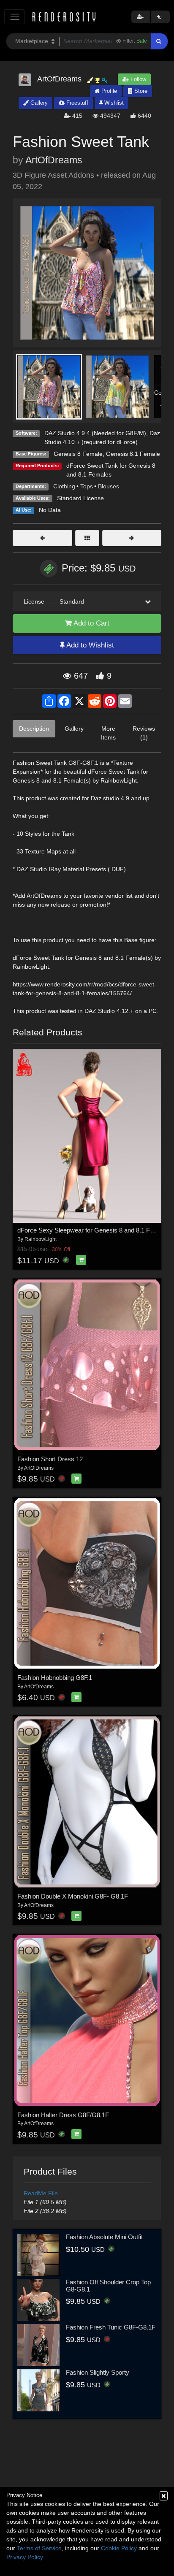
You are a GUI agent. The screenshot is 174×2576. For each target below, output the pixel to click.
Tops (87, 486)
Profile (108, 91)
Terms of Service (39, 2548)
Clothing (64, 486)
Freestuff (76, 103)
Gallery (38, 103)
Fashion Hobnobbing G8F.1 (55, 1678)
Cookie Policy (119, 2548)
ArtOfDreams (54, 160)
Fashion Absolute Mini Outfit (104, 2237)
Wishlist (113, 103)
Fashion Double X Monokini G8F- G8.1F (73, 1896)
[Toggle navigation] (15, 17)
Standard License (80, 498)
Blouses (109, 486)
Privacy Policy (24, 2557)
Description (34, 729)
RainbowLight (41, 1239)
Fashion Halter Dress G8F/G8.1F (63, 2115)
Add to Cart (91, 623)
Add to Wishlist (89, 645)
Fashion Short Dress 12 (50, 1459)
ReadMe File (41, 2193)
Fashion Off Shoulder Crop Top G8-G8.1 (108, 2286)
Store (140, 91)
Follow (137, 79)
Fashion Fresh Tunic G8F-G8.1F (111, 2327)
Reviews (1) (144, 733)
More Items (108, 733)
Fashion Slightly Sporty (98, 2372)
